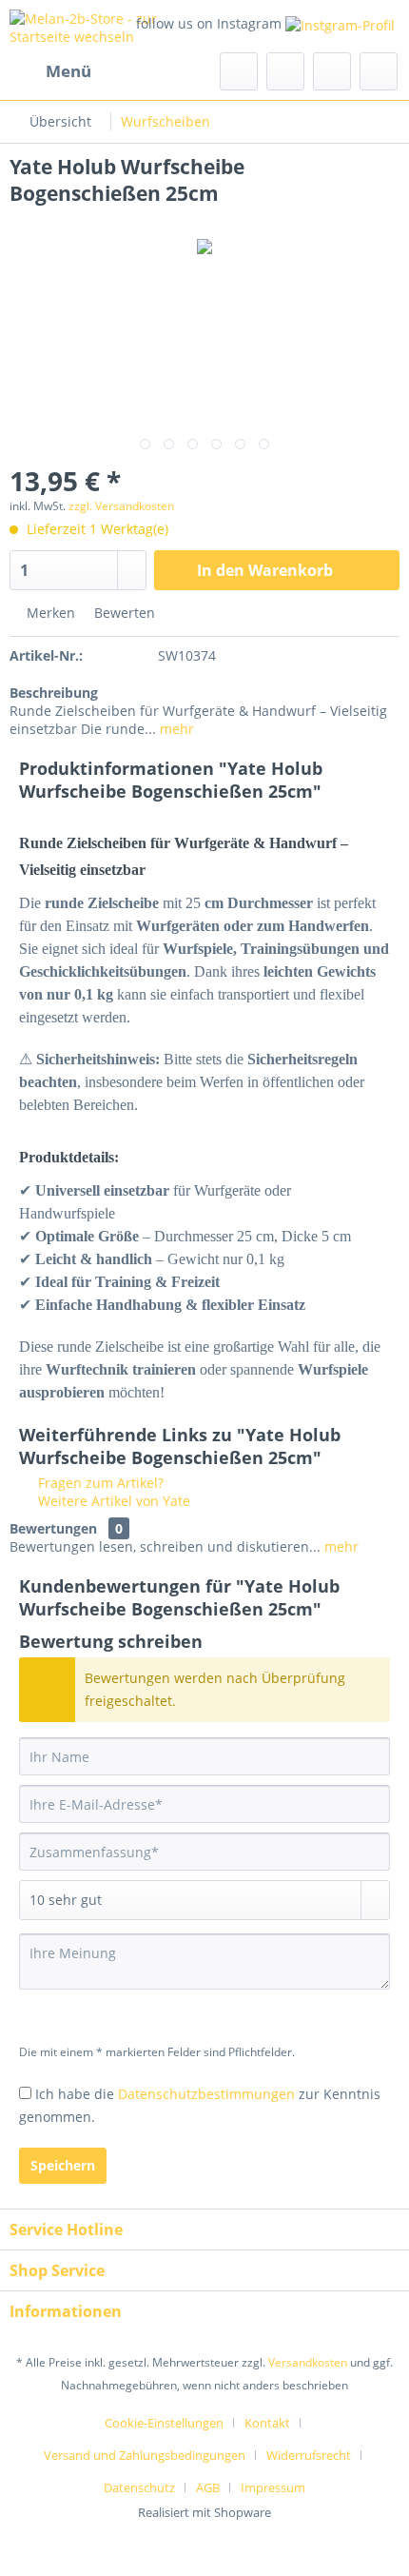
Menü (68, 71)
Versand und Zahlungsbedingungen (145, 2455)
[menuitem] (50, 71)
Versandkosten (308, 2362)
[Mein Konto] (332, 71)
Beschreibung (54, 693)
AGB (208, 2487)
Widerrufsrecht (309, 2455)
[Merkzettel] (285, 71)
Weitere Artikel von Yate (112, 1501)
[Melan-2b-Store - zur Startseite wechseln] (107, 26)
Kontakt (267, 2423)
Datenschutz (139, 2487)
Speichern (63, 2165)
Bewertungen (53, 1528)
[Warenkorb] (379, 71)
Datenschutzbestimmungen (206, 2094)
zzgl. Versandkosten (121, 506)
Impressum (273, 2487)
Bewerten (123, 613)
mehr (175, 729)
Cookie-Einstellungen (164, 2423)
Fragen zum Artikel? (99, 1483)
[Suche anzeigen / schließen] (239, 71)
